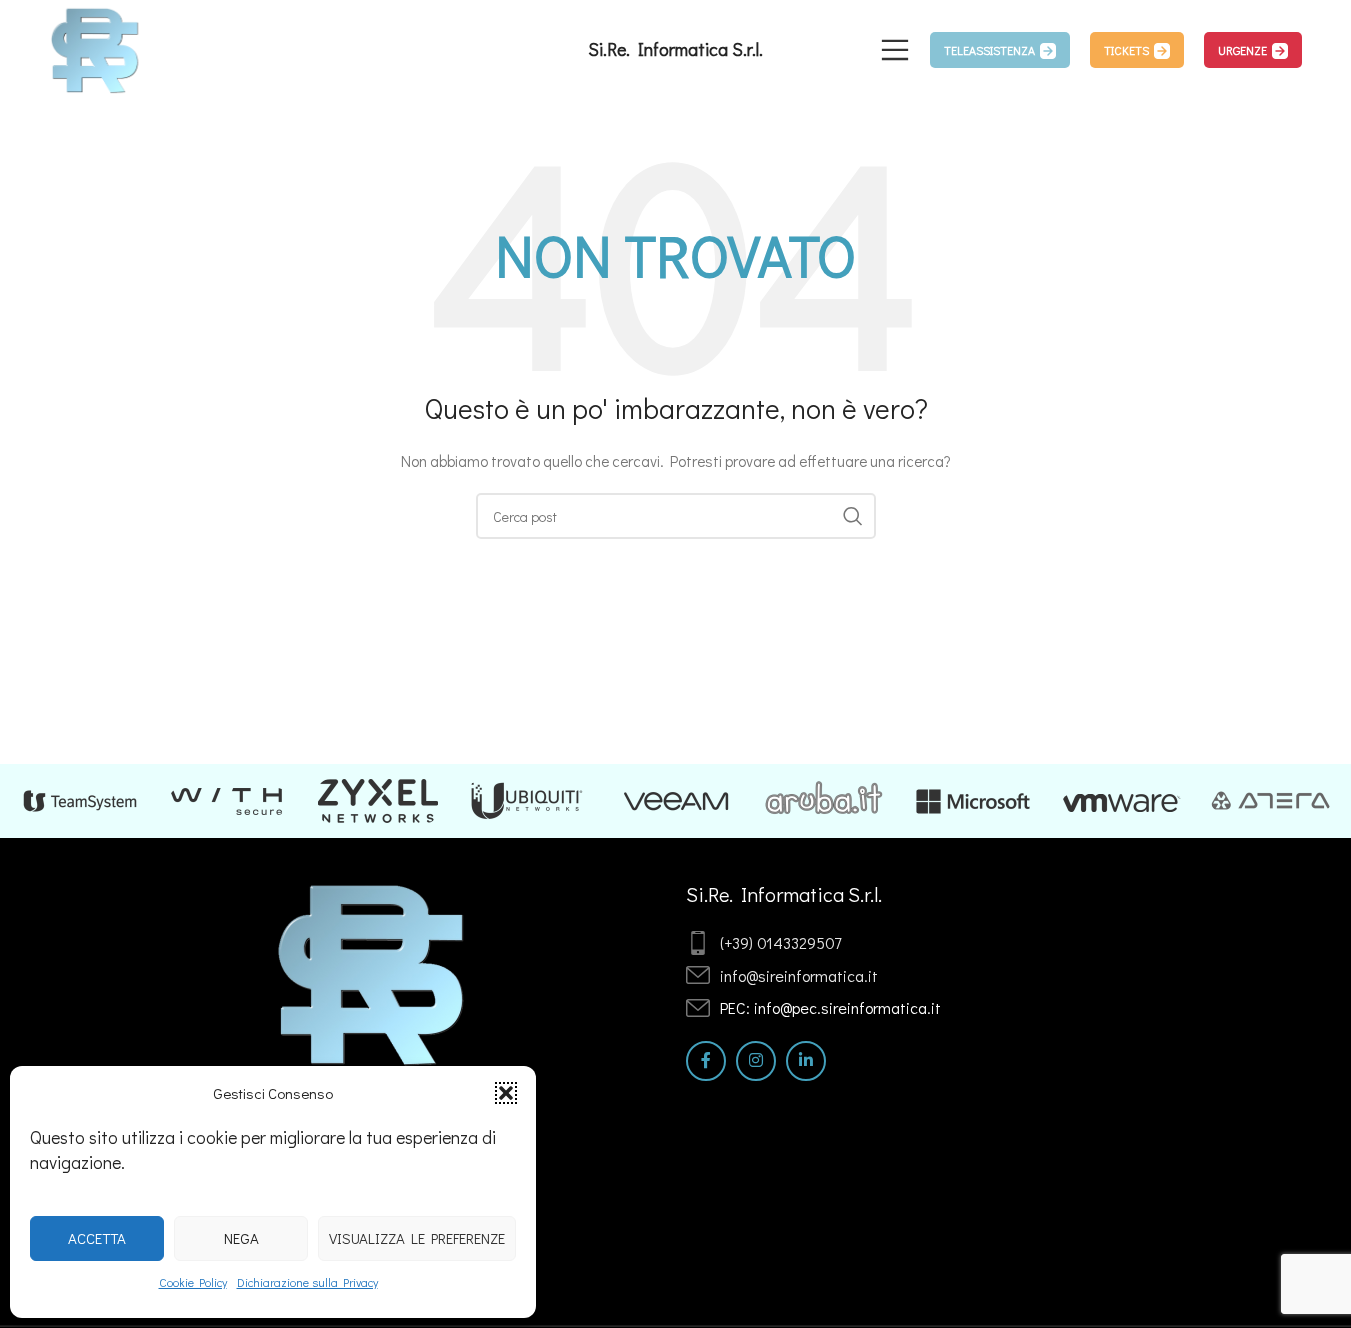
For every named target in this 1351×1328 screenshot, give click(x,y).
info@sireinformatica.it (799, 975)
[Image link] (372, 971)
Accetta (97, 1238)
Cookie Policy (193, 1282)
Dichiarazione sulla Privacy (307, 1282)
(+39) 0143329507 (780, 942)
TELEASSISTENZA (989, 50)
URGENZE (1242, 50)
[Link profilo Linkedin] (806, 1061)
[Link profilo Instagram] (756, 1061)
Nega (241, 1238)
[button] (506, 1093)
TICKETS (1126, 50)
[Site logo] (95, 47)
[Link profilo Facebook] (706, 1061)
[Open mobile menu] (895, 50)
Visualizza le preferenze (417, 1238)
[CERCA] (853, 516)
